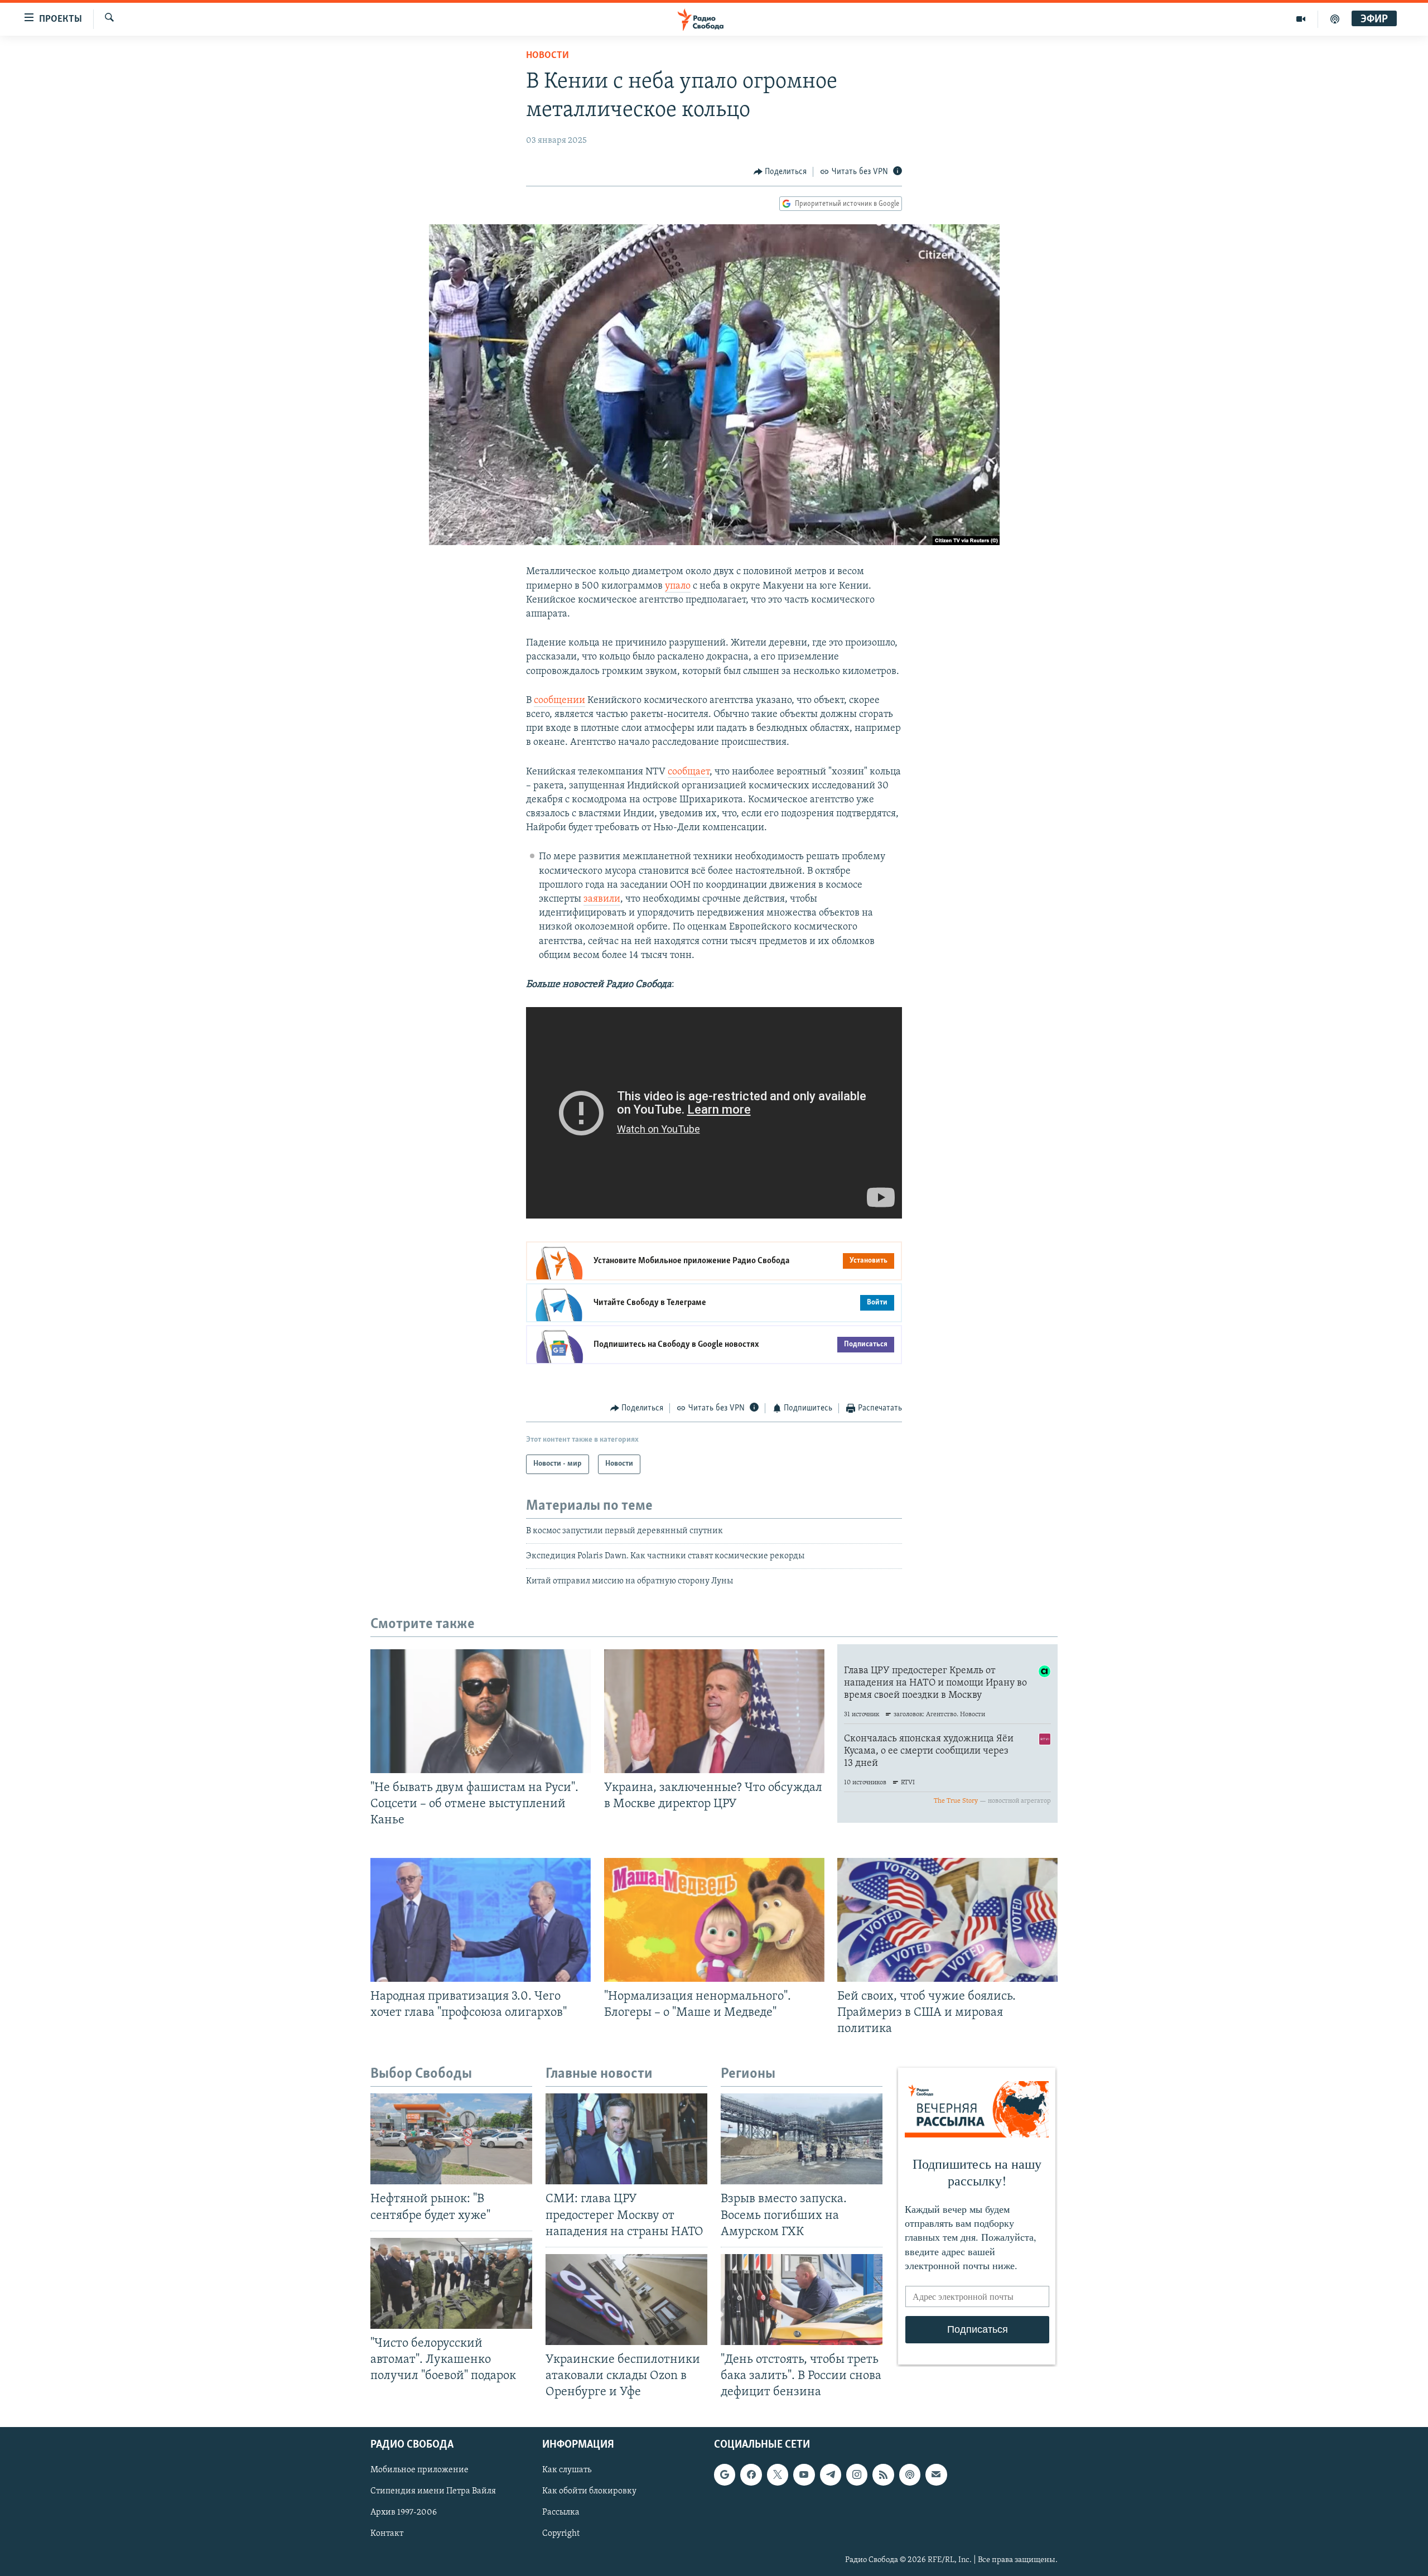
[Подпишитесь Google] (725, 2475)
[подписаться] (936, 2475)
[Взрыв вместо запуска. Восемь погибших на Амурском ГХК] (802, 2139)
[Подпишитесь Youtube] (804, 2475)
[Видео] (1301, 19)
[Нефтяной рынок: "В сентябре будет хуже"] (451, 2139)
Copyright (561, 2534)
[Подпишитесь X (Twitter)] (778, 2475)
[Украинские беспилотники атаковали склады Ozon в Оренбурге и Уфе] (626, 2300)
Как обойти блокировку (589, 2492)
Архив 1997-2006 (404, 2513)
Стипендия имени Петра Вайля (433, 2492)
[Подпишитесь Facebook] (751, 2475)
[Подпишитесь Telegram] (831, 2475)
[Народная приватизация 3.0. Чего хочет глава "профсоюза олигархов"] (481, 1920)
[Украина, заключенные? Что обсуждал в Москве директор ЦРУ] (714, 1711)
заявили (602, 899)
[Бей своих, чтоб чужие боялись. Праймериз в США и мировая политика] (947, 1920)
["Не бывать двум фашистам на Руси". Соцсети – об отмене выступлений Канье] (481, 1711)
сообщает (689, 772)
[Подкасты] (910, 2475)
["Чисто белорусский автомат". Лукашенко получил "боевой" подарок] (451, 2283)
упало (678, 586)
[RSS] (883, 2475)
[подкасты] (1335, 19)
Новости (547, 56)
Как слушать (567, 2471)
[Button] (780, 172)
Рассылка (561, 2513)
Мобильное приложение (419, 2471)
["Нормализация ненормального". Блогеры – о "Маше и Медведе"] (714, 1920)
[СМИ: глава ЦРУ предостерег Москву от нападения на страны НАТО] (626, 2139)
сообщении (559, 701)
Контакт (387, 2534)
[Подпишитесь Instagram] (857, 2475)
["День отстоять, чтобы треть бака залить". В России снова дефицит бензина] (802, 2300)
